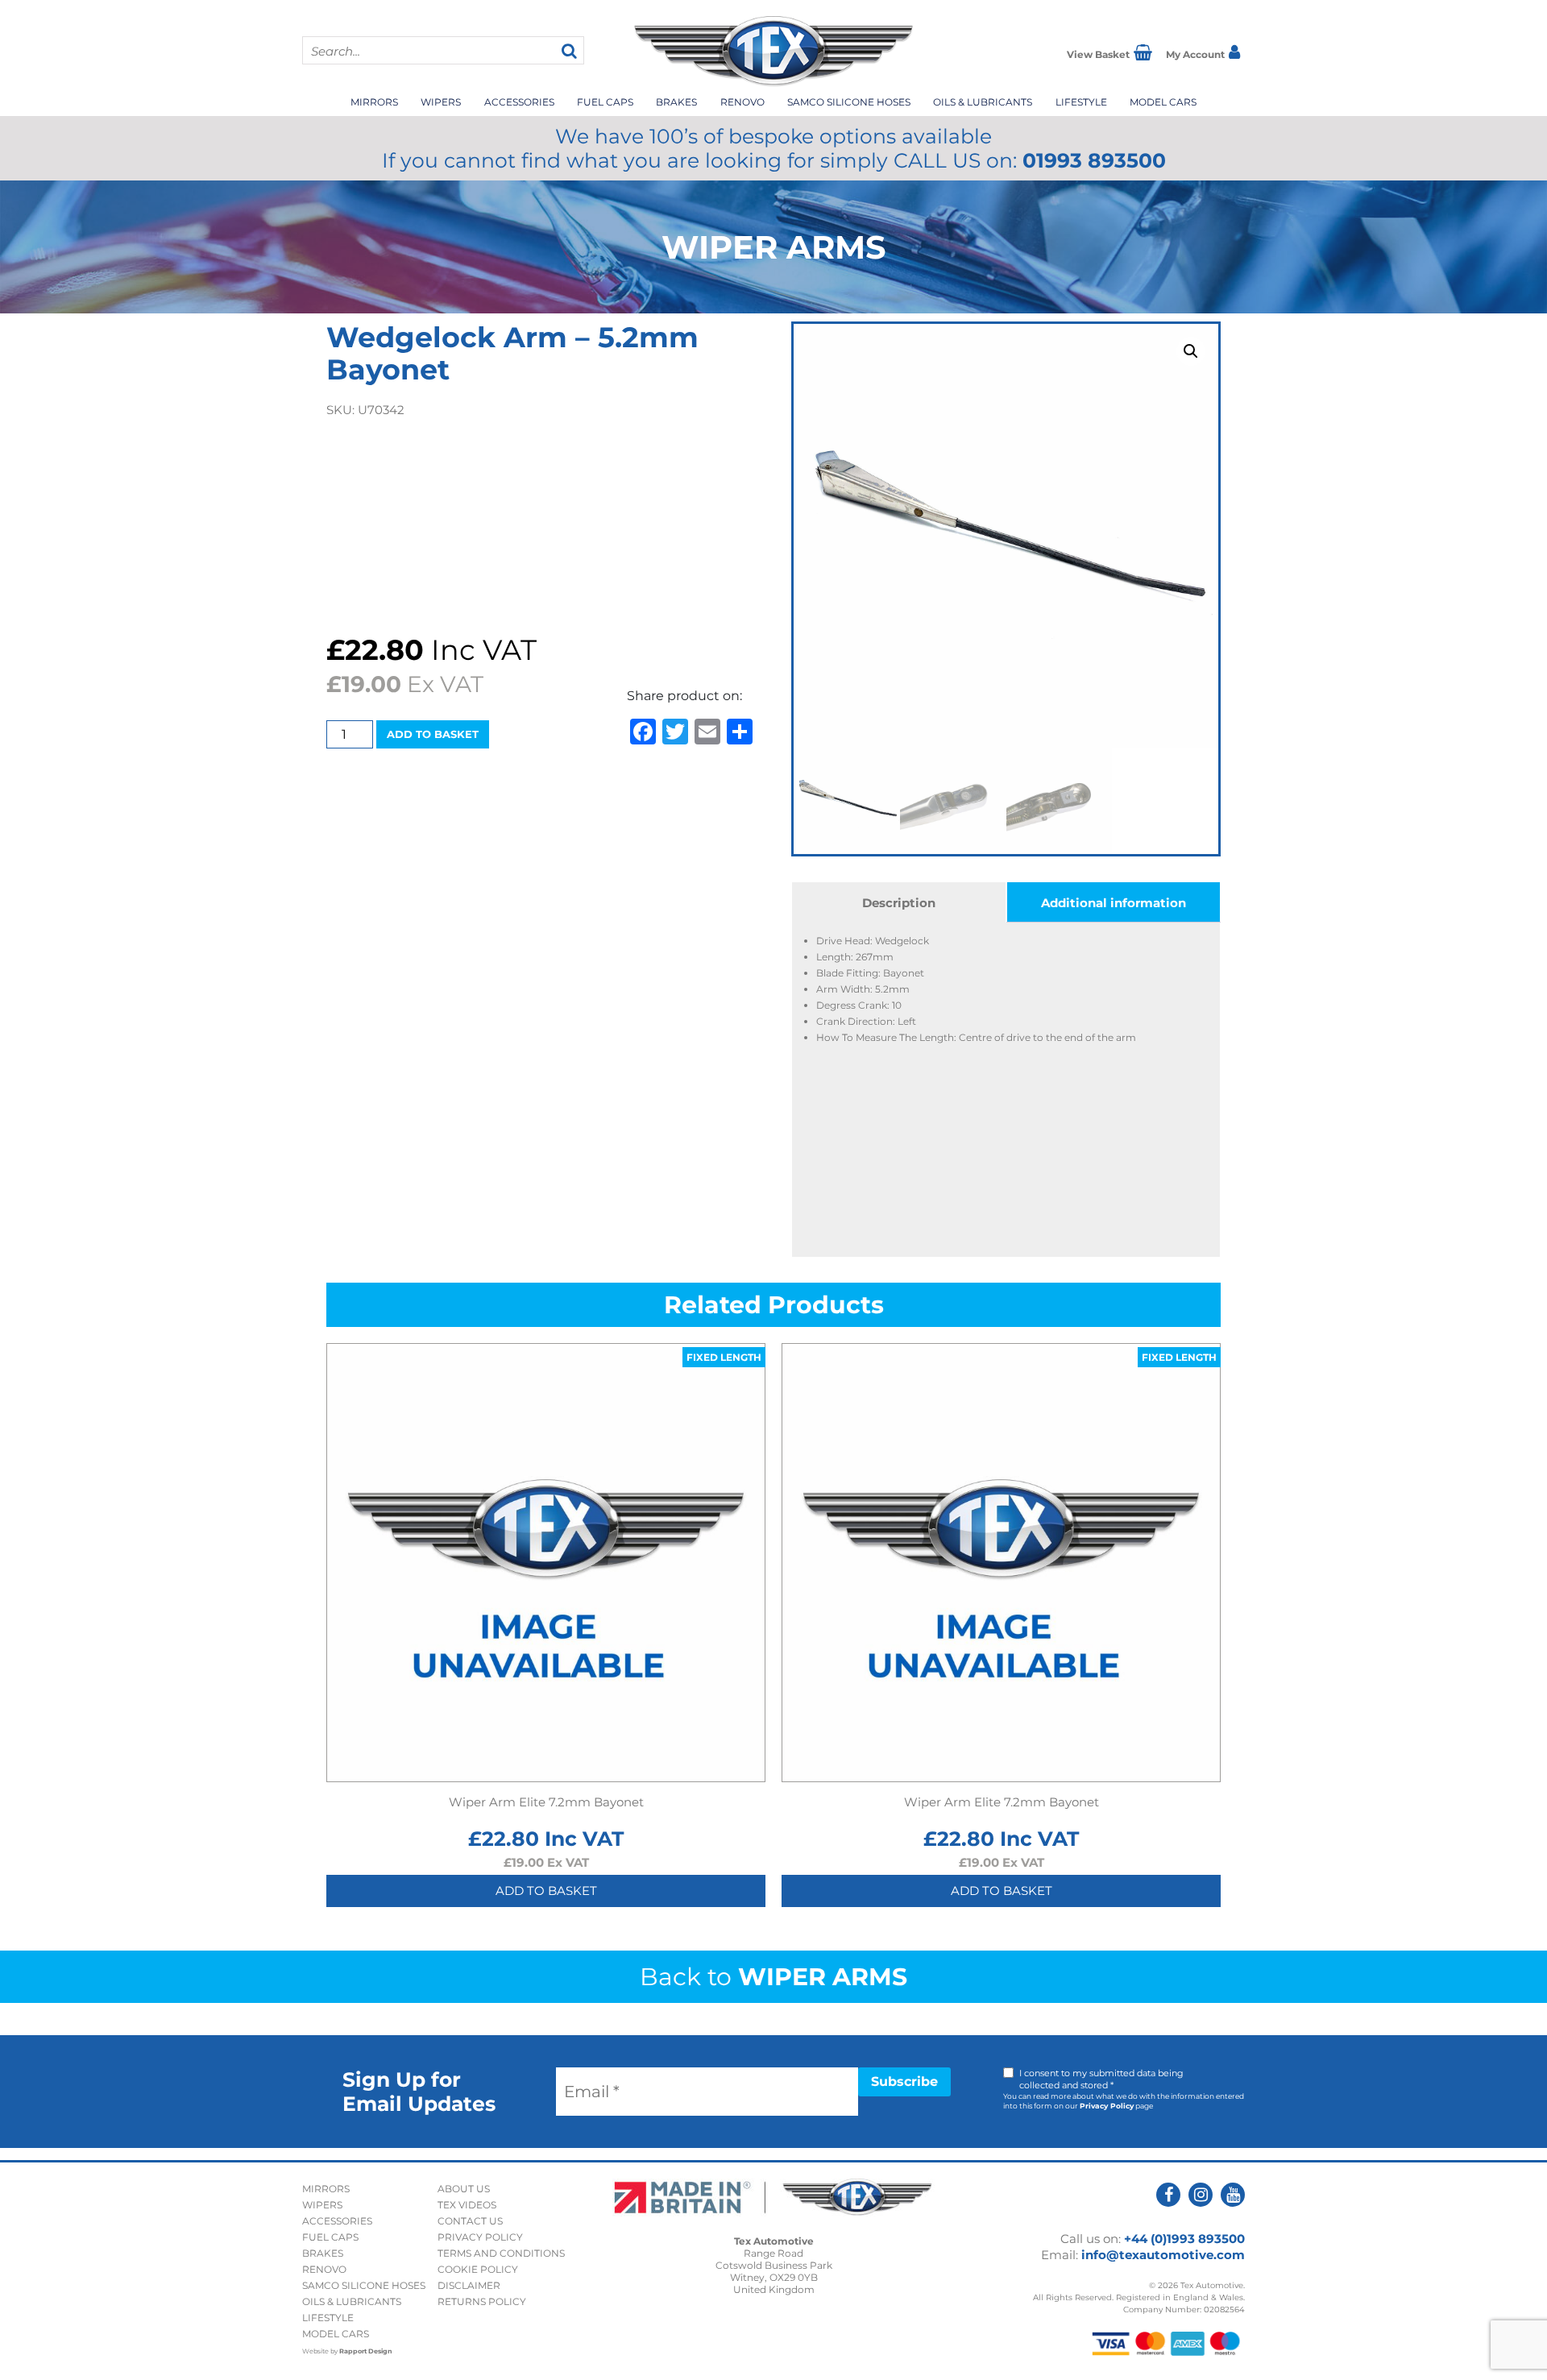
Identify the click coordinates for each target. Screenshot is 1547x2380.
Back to (773, 1977)
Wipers (441, 102)
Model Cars (1163, 102)
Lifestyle (1081, 102)
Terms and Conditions (501, 2253)
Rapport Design (366, 2351)
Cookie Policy (478, 2269)
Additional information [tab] (1114, 903)
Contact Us (470, 2221)
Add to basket (433, 734)
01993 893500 (1094, 160)
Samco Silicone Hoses (849, 102)
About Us (464, 2189)
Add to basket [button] (546, 1891)
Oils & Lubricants (983, 102)
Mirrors (374, 102)
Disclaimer (469, 2285)
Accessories (519, 102)
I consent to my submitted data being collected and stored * (1101, 2079)
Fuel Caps (605, 102)
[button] (1191, 351)
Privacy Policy (1107, 2106)
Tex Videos (467, 2205)
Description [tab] (899, 903)
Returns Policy (482, 2301)
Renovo (742, 102)
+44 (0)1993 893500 (1184, 2239)
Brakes (676, 102)
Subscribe (904, 2081)
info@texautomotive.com (1163, 2255)
